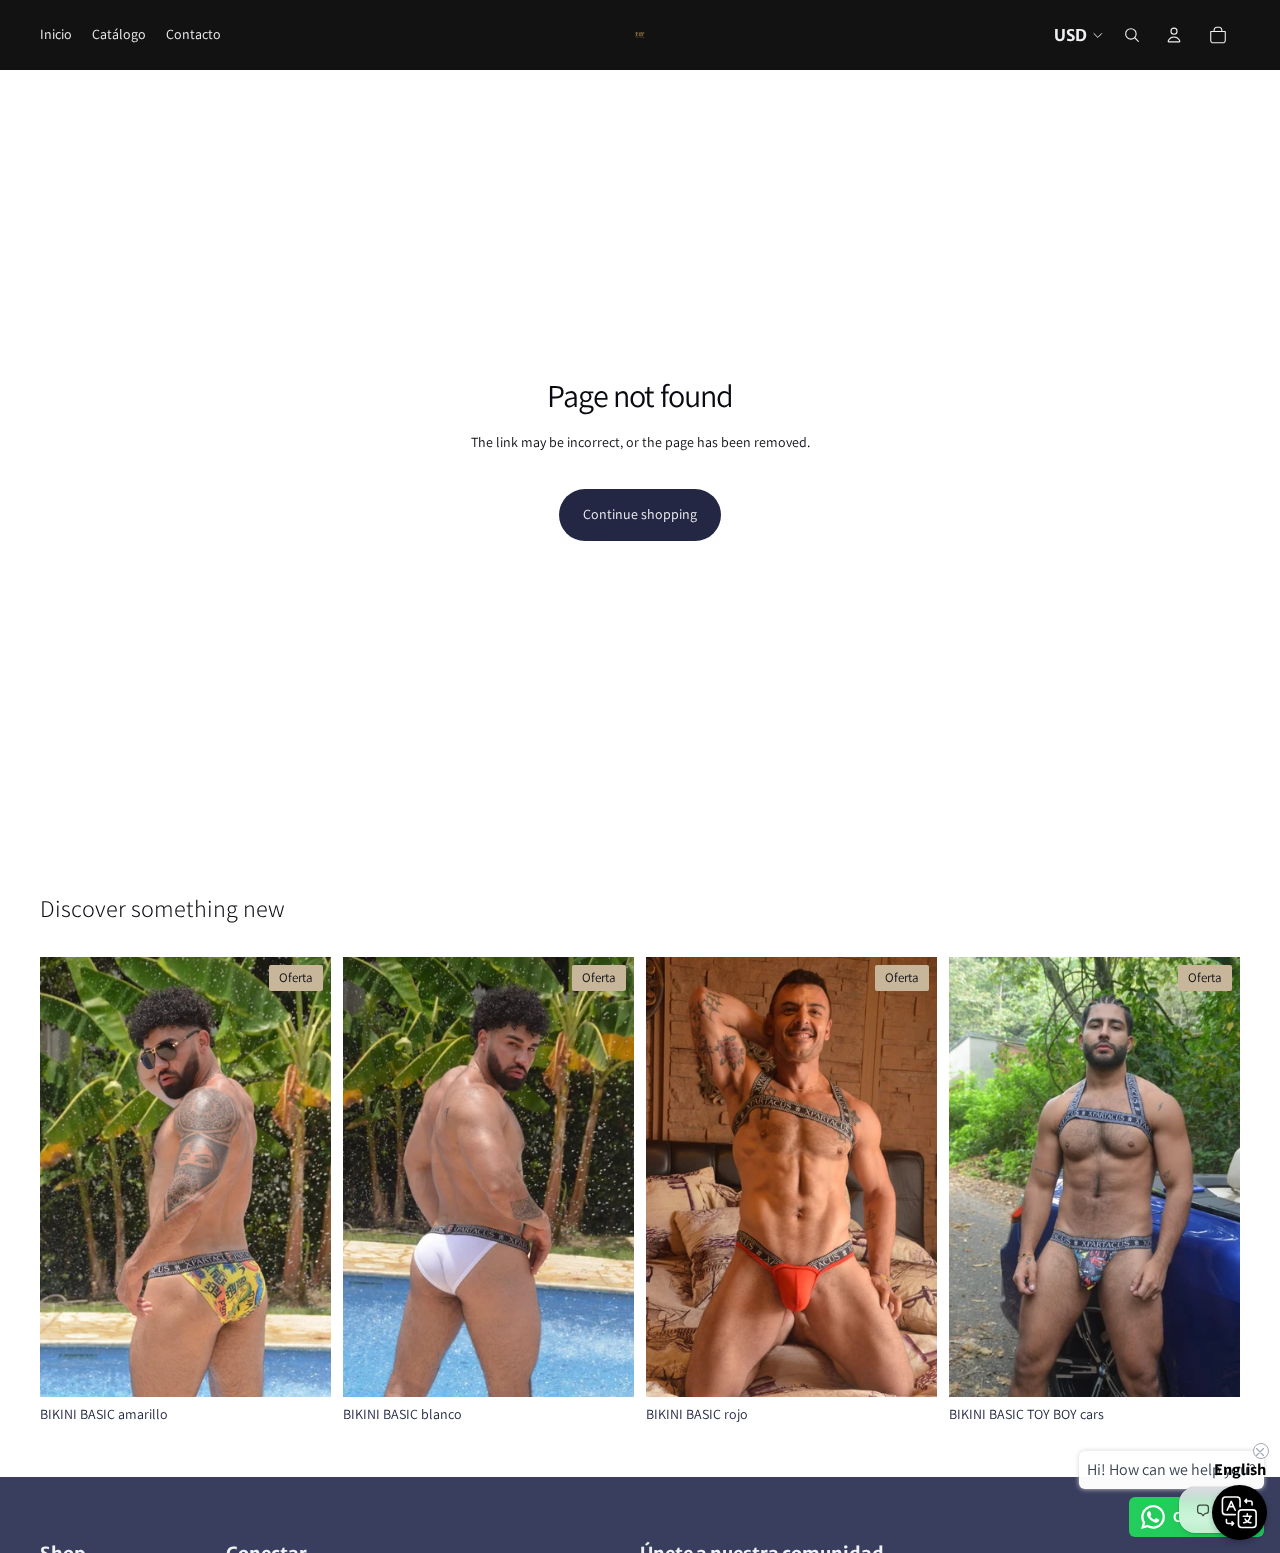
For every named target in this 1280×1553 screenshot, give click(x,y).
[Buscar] (1132, 35)
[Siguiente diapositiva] (301, 1177)
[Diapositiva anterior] (70, 1177)
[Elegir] (300, 1366)
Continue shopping (640, 514)
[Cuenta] (1174, 35)
